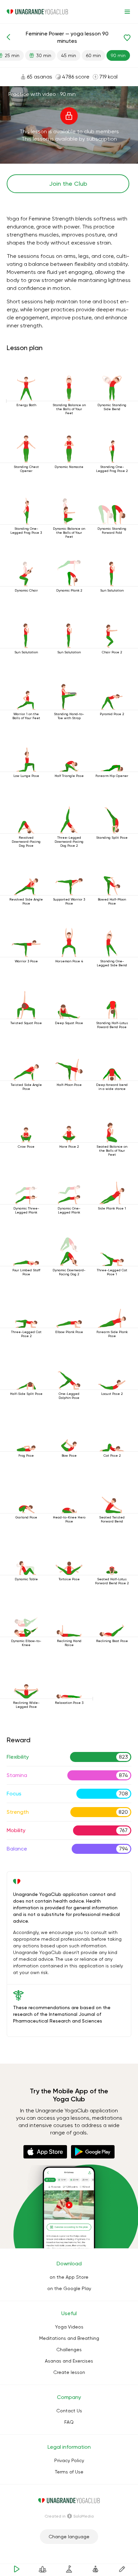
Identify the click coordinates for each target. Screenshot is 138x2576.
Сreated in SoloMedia (69, 2516)
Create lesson (69, 2372)
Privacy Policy (69, 2460)
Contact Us (69, 2411)
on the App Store (69, 2277)
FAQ (69, 2422)
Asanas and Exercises (69, 2361)
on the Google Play (69, 2288)
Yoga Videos (69, 2327)
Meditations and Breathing (69, 2338)
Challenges (69, 2350)
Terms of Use (69, 2472)
